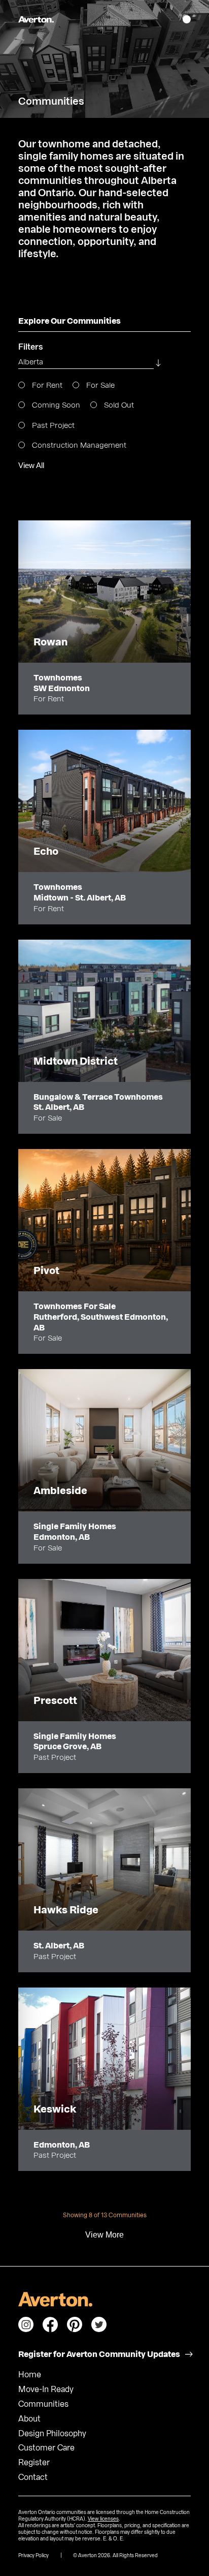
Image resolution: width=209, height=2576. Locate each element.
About (29, 2419)
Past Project (52, 426)
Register (34, 2463)
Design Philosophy (52, 2434)
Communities (43, 2404)
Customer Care (46, 2448)
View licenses (103, 2519)
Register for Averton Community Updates (99, 2354)
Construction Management (78, 445)
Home (30, 2375)
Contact (33, 2477)
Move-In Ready (46, 2389)
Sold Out (118, 405)
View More (104, 2235)
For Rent (46, 385)
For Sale (99, 385)
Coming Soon (55, 405)
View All (31, 465)
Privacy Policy (33, 2556)
